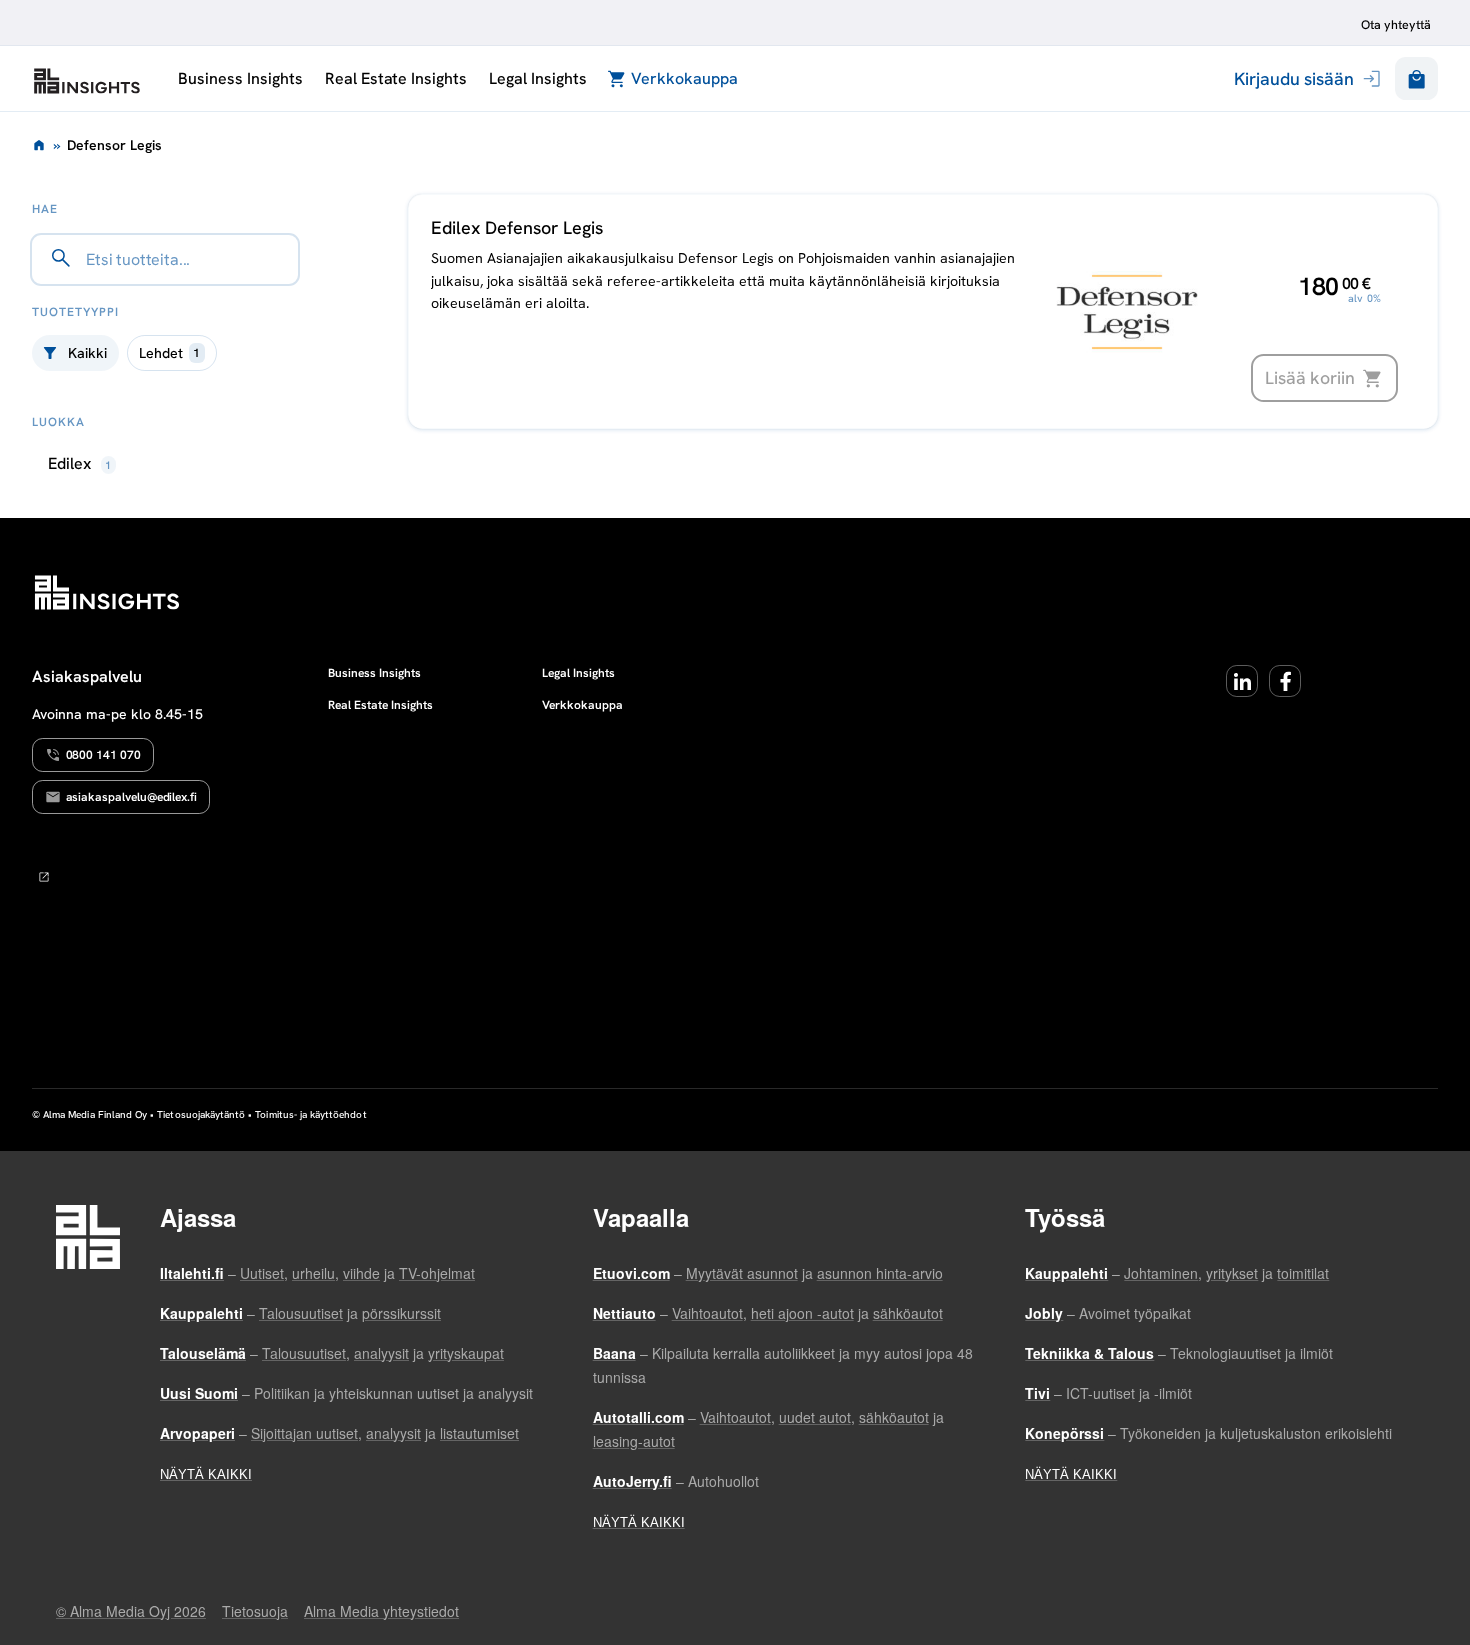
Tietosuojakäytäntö (201, 1114)
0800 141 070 (103, 755)
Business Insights (240, 78)
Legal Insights (537, 78)
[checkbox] (172, 353)
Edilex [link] (80, 463)
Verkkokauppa (684, 78)
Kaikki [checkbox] (87, 353)
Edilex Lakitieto (87, 81)
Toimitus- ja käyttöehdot (310, 1114)
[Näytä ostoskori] (1416, 78)
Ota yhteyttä (1396, 25)
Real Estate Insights (396, 78)
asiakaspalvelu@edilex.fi (132, 797)
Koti (39, 145)
